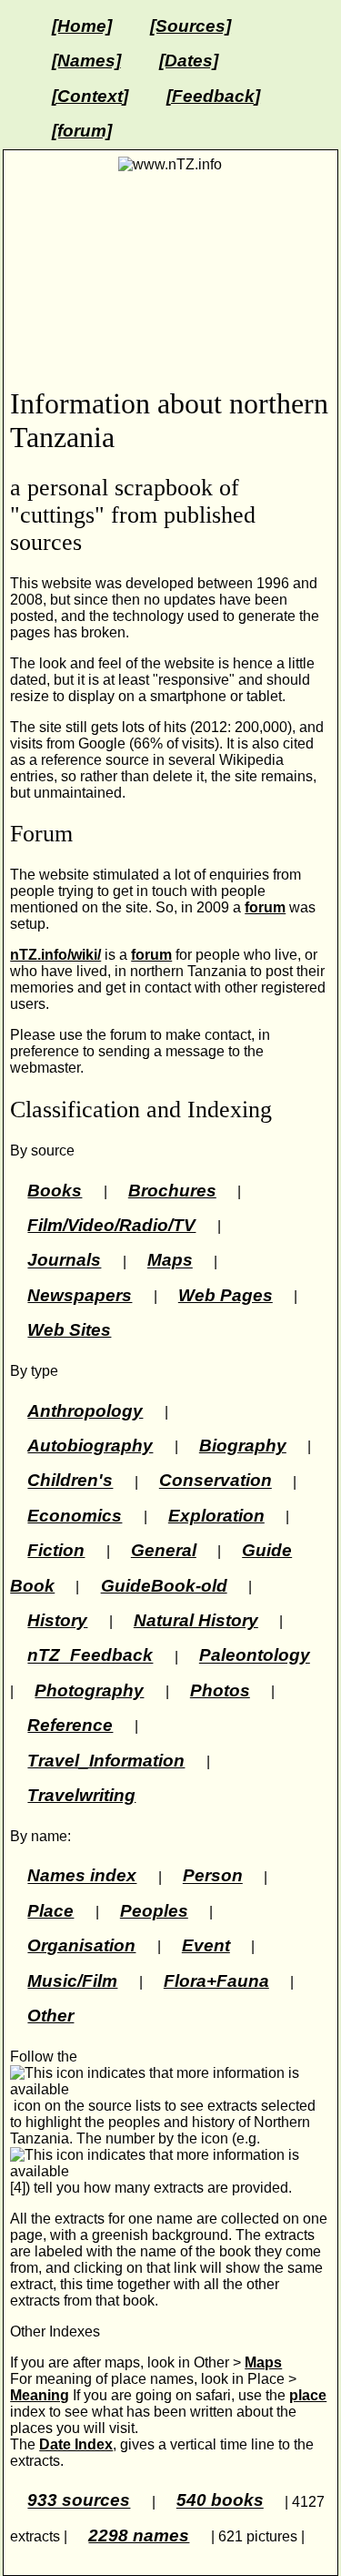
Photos (220, 1690)
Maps (170, 1261)
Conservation (216, 1481)
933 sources (79, 2501)
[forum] (82, 131)
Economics (75, 1516)
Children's (70, 1481)
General (164, 1550)
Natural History (196, 1620)
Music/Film (72, 1981)
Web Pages (226, 1295)
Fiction (56, 1550)
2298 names (139, 2535)
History (57, 1620)
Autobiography (90, 1446)
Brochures (172, 1191)
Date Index (76, 2444)
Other (50, 2016)
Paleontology (255, 1656)
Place (50, 1911)
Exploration (216, 1516)
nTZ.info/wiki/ (55, 955)
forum (265, 907)
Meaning (40, 2395)
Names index (82, 1876)
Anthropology (85, 1411)
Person (213, 1876)
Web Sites (69, 1330)
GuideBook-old (164, 1586)
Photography (89, 1690)
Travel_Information (106, 1761)
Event (206, 1945)
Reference (70, 1725)
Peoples (154, 1911)
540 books (220, 2501)
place (308, 2395)
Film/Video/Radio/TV (111, 1225)
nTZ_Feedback (90, 1656)
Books (55, 1191)
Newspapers (80, 1295)
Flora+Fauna (216, 1981)
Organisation (81, 1945)
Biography (243, 1446)
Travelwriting (81, 1795)
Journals (64, 1261)
